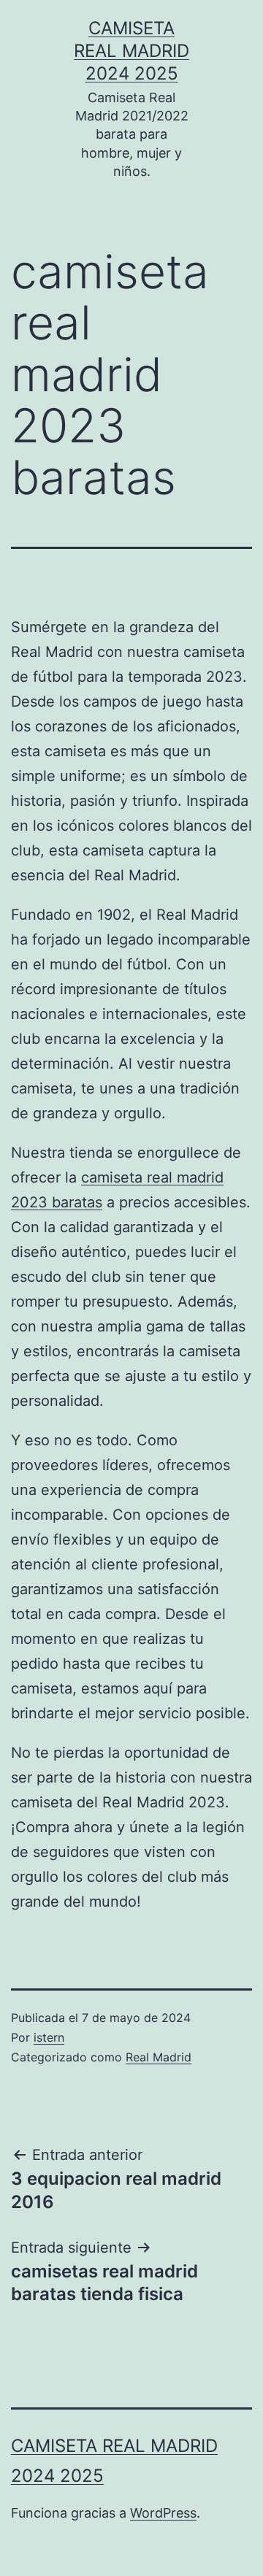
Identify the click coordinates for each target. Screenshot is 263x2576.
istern (49, 2037)
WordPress (163, 2513)
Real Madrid (159, 2057)
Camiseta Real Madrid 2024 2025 (131, 51)
